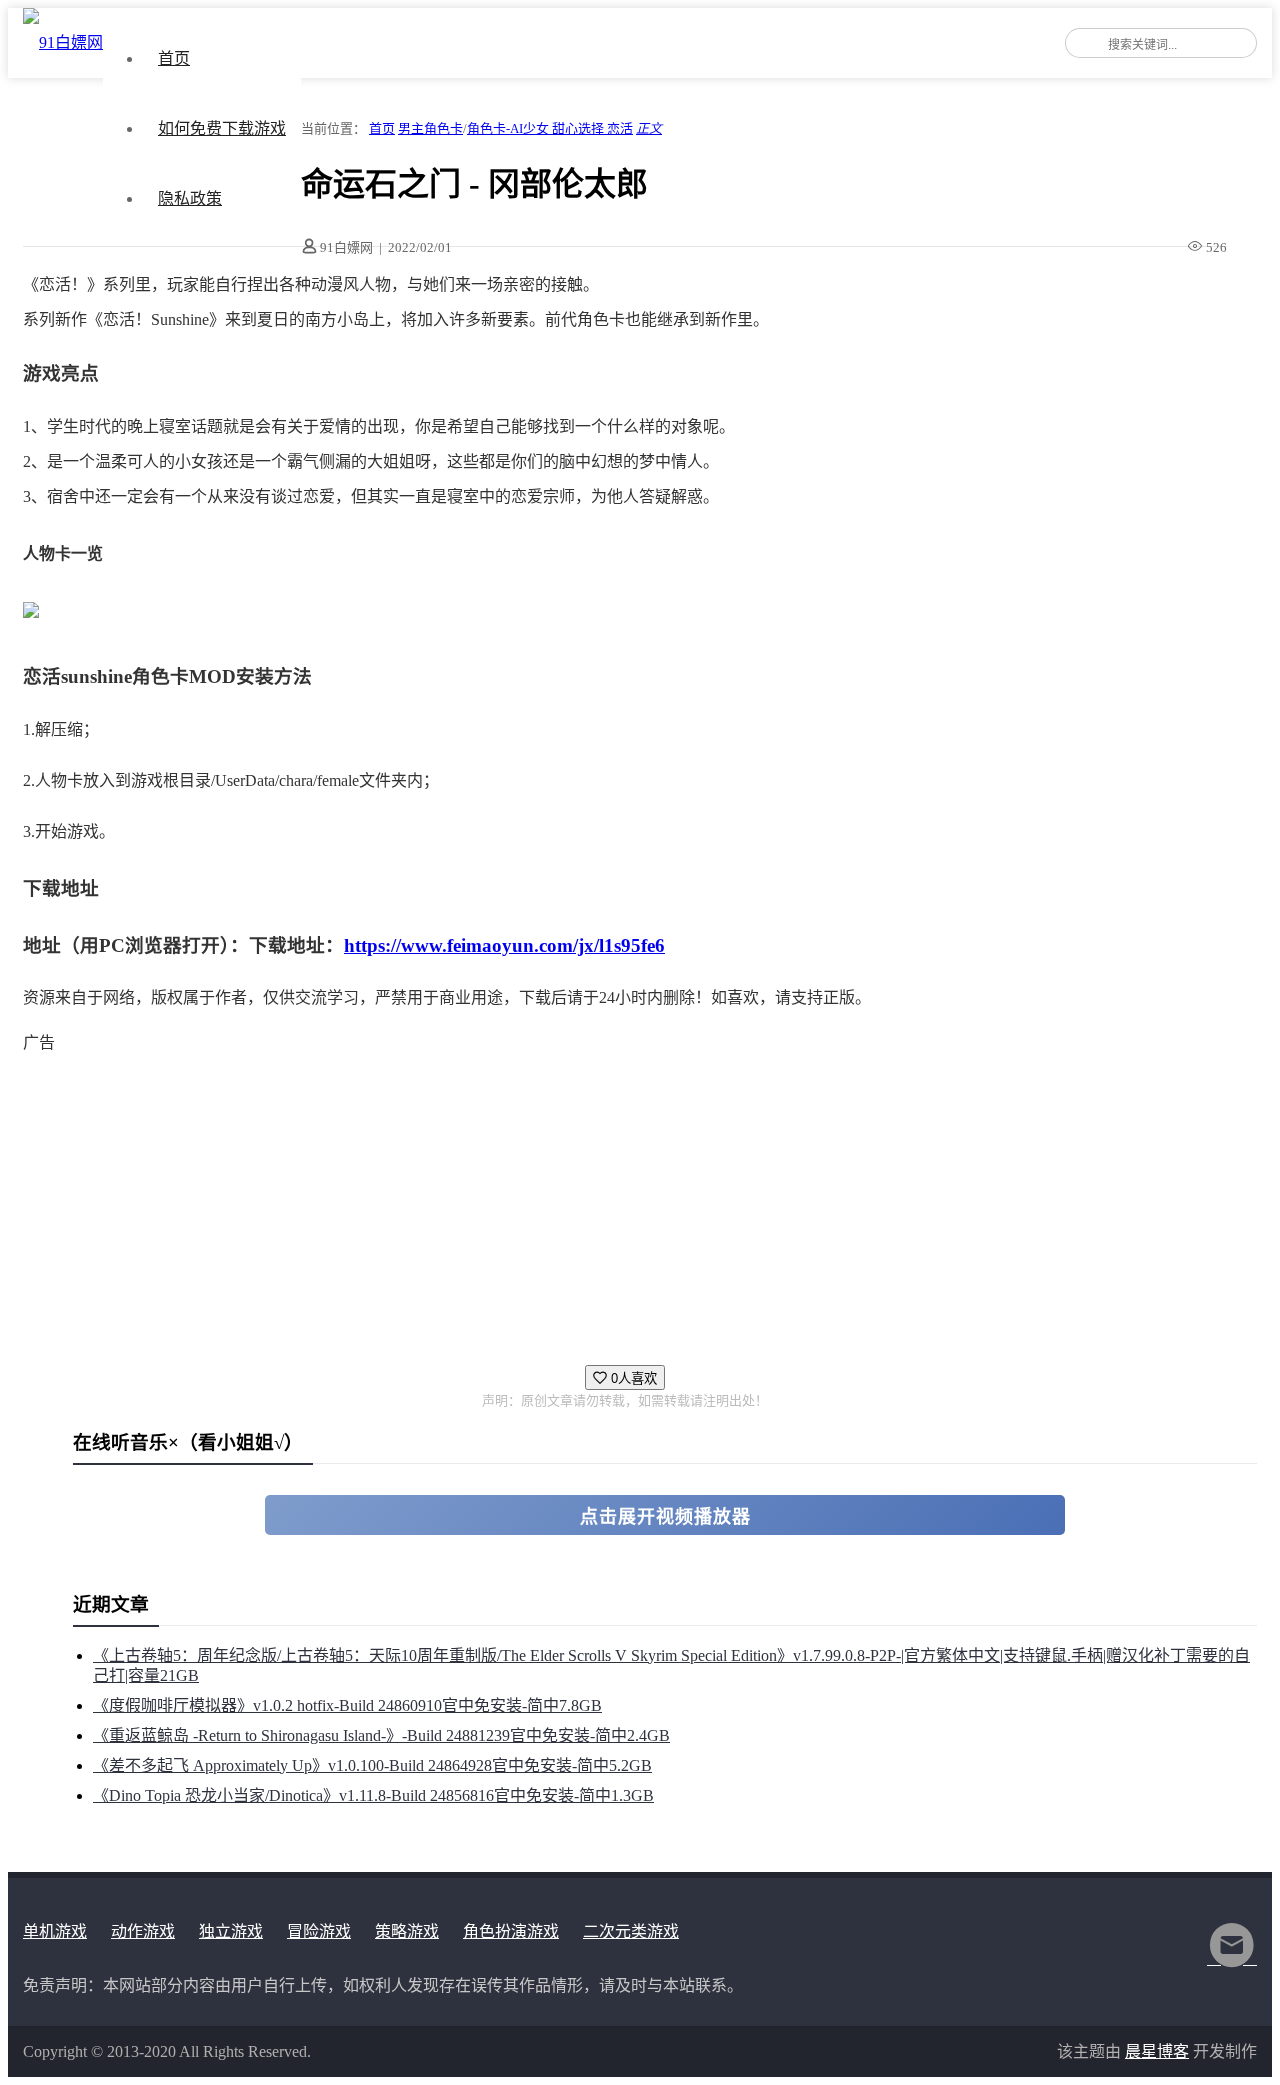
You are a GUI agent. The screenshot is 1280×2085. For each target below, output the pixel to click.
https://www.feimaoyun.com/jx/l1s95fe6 (504, 945)
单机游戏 (55, 1931)
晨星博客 (1157, 2051)
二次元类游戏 (631, 1931)
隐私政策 (190, 198)
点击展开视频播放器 (665, 1517)
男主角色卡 (430, 128)
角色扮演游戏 (511, 1931)
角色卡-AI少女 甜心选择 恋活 (550, 128)
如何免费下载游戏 (222, 128)
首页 (174, 58)
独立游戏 (231, 1931)
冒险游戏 (319, 1931)
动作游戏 (143, 1931)
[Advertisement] (623, 1200)
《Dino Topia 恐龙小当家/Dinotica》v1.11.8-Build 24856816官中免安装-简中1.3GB (373, 1795)
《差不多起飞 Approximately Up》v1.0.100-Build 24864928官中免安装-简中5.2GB (372, 1765)
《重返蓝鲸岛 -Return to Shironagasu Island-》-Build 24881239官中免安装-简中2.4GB (381, 1735)
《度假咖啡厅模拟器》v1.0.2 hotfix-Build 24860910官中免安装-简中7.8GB (347, 1705)
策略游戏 (407, 1931)
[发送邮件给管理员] (1232, 1958)
